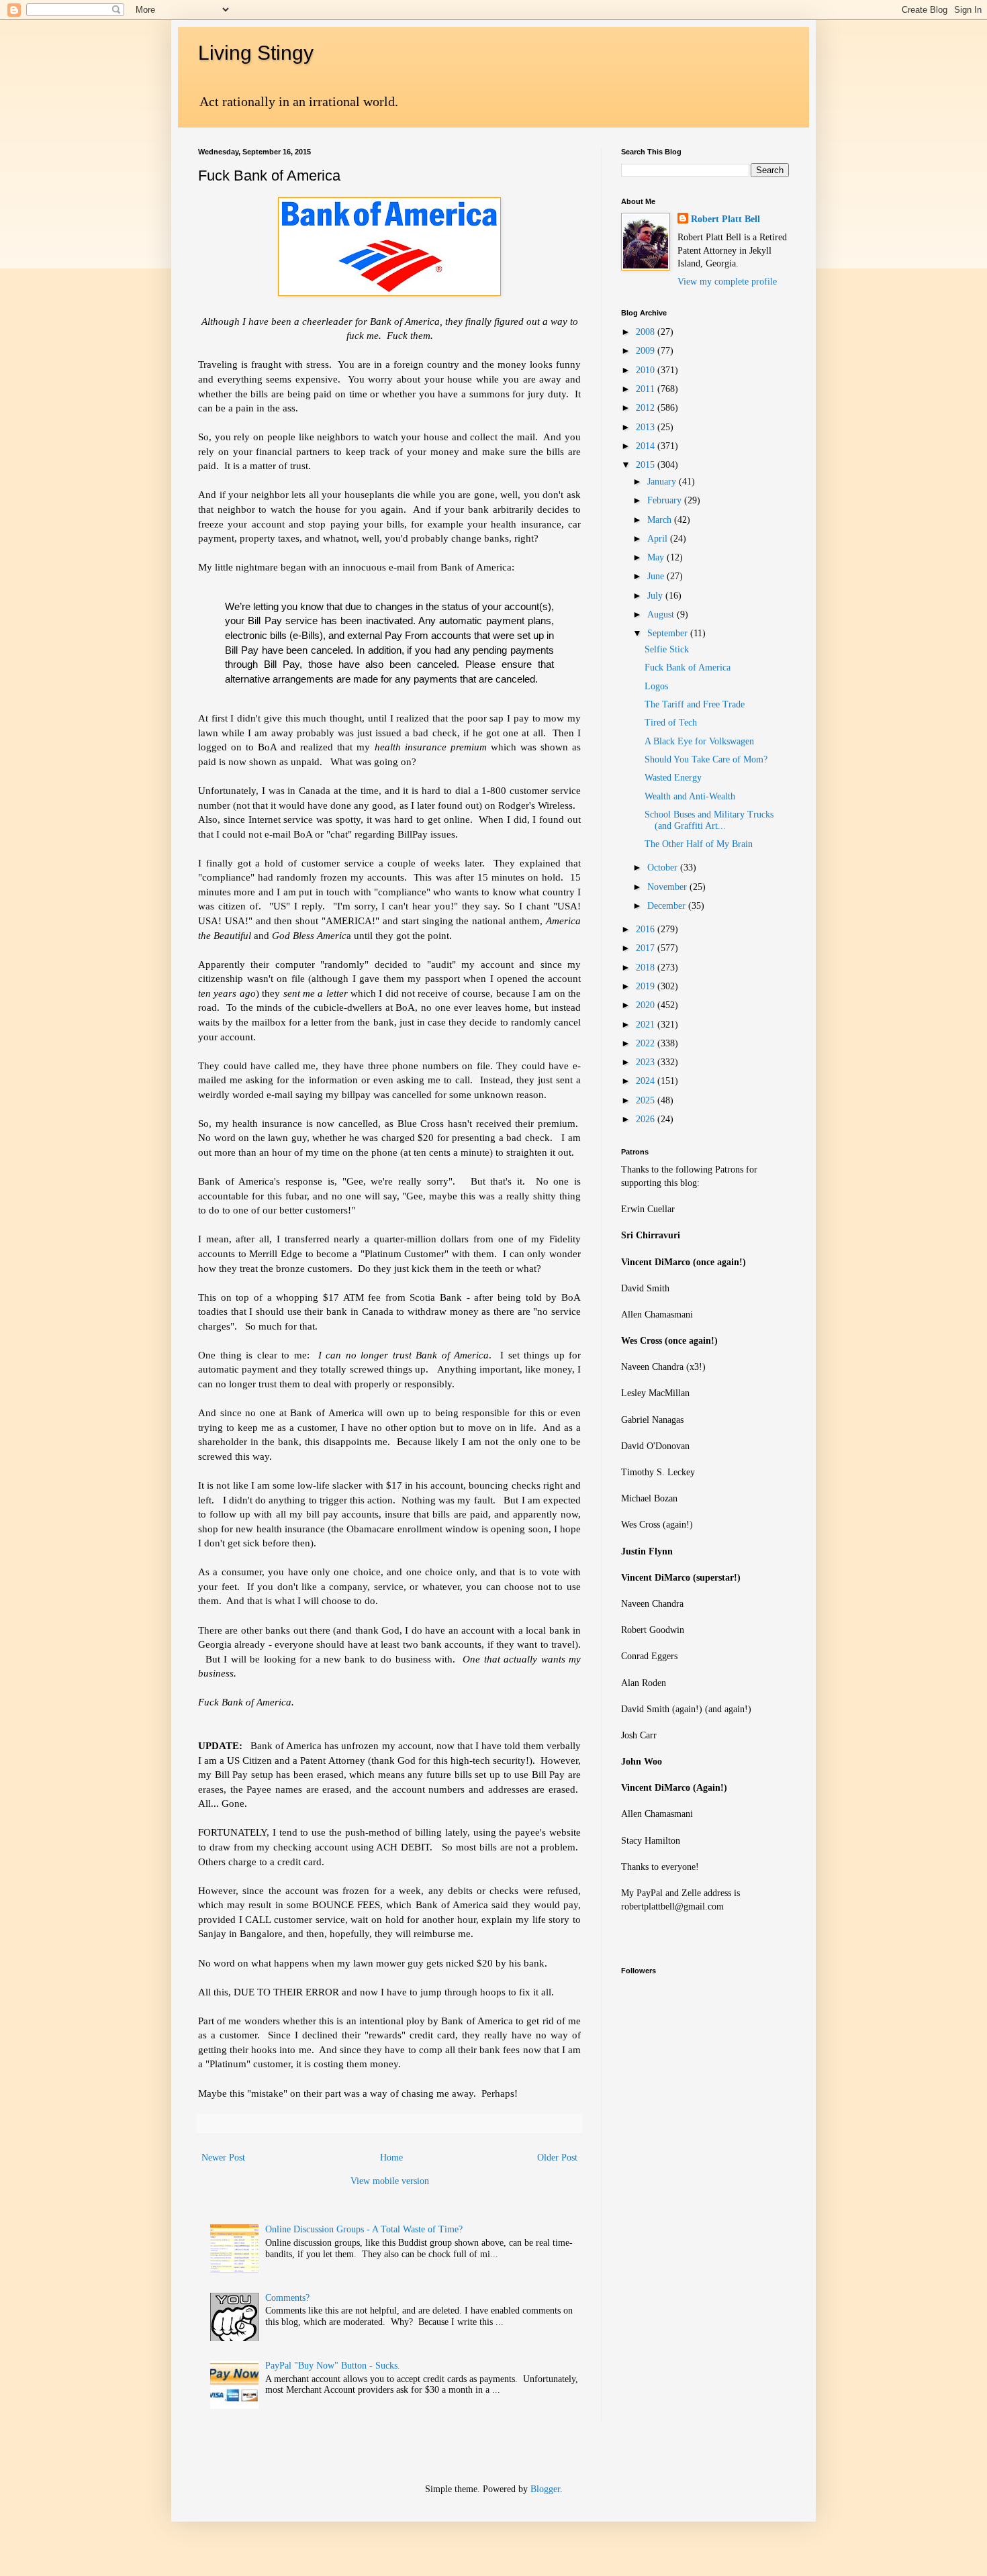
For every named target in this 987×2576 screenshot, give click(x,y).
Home (391, 2158)
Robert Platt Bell (725, 219)
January (663, 482)
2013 (647, 427)
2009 (647, 351)
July (656, 596)
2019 (647, 986)
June (657, 576)
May (657, 557)
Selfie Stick (667, 649)
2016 (647, 929)
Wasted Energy (673, 778)
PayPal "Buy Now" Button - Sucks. (333, 2366)
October (664, 868)
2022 (647, 1043)
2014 (647, 446)
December (668, 906)
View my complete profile (727, 282)
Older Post (557, 2158)
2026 (647, 1119)
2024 (647, 1081)
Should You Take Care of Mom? (706, 759)
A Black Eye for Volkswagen (699, 741)
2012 (647, 408)
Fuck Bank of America (688, 667)
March (661, 520)
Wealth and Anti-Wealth (690, 796)
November (668, 887)
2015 (647, 465)
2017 (647, 948)
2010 (647, 370)
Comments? (287, 2298)
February (666, 500)
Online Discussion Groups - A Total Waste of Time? (364, 2229)
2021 (647, 1025)
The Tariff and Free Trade (695, 704)
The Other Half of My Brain (699, 844)
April (659, 539)
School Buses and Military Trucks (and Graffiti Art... (709, 820)
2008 (647, 332)
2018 (647, 968)
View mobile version (390, 2181)
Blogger (545, 2489)
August (662, 614)
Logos (656, 686)
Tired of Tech (671, 723)
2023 (647, 1062)
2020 (647, 1005)
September (669, 633)
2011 (647, 389)
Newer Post (223, 2158)
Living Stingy (256, 53)
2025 (647, 1100)
